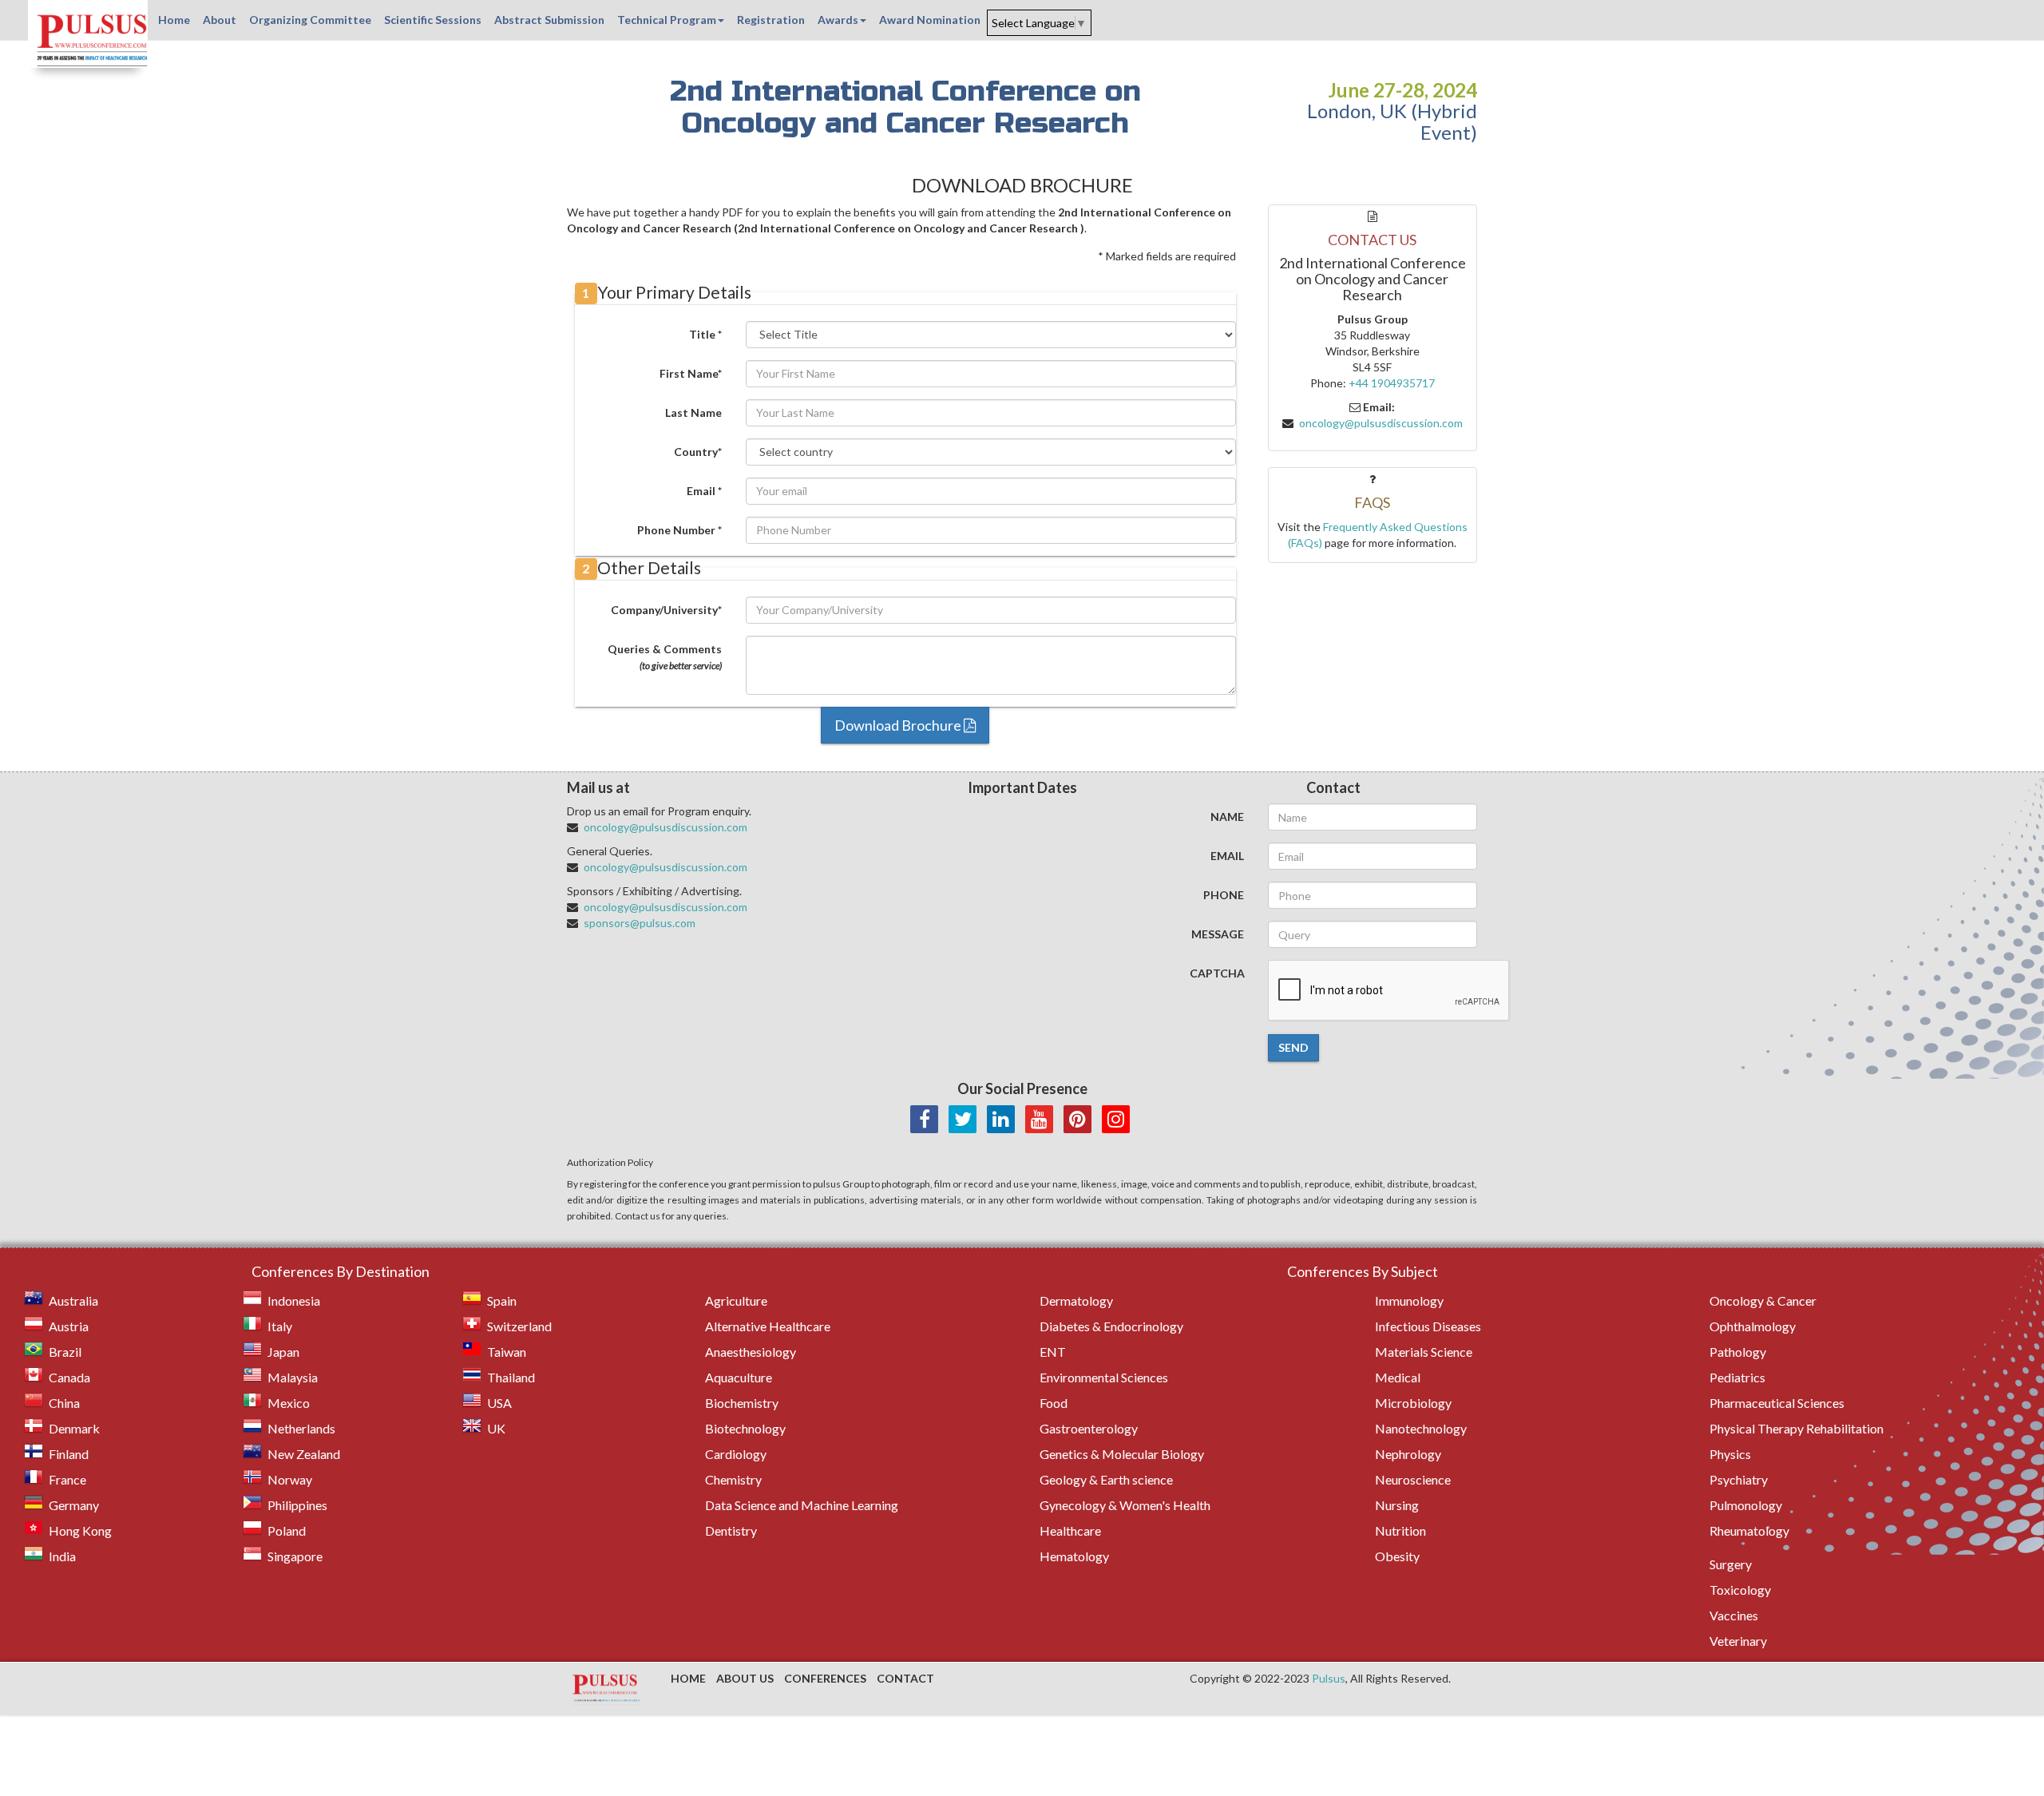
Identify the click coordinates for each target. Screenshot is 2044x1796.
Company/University (666, 610)
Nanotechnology (1421, 1428)
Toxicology (1740, 1590)
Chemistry (733, 1479)
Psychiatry (1739, 1479)
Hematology (1074, 1556)
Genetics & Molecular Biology (1122, 1454)
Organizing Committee (310, 20)
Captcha (1217, 973)
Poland (287, 1530)
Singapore (295, 1556)
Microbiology (1413, 1403)
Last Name (693, 412)
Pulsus (1329, 1678)
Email (704, 491)
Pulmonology (1746, 1505)
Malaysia (293, 1377)
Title (705, 334)
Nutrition (1400, 1530)
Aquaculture (739, 1377)
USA (499, 1403)
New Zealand (304, 1454)
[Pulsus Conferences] (607, 1689)
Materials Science (1424, 1352)
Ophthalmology (1753, 1326)
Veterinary (1738, 1641)
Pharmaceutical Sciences (1777, 1403)
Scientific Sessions (433, 20)
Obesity (1397, 1556)
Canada (69, 1377)
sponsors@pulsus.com (640, 923)
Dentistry (731, 1530)
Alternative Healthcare (768, 1326)
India (62, 1556)
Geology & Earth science (1106, 1479)
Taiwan (507, 1352)
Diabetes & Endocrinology (1111, 1326)
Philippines (297, 1505)
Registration (771, 20)
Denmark (74, 1428)
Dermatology (1076, 1300)
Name (1227, 817)
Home (174, 20)
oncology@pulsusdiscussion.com (1381, 423)
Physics (1730, 1454)
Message (1218, 934)
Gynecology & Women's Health (1125, 1505)
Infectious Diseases (1428, 1326)
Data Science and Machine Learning (802, 1505)
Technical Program (667, 20)
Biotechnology (745, 1428)
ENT (1053, 1352)
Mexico (289, 1403)
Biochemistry (742, 1403)
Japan (283, 1352)
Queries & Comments (665, 657)
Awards (838, 20)
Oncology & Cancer (1763, 1300)
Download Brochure (899, 725)
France (67, 1479)
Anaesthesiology (751, 1352)
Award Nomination (930, 20)
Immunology (1409, 1300)
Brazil (65, 1352)
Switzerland (519, 1326)
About (220, 20)
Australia (73, 1300)
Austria (69, 1326)
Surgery (1731, 1564)
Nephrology (1408, 1454)
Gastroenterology (1089, 1428)
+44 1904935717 (1392, 383)
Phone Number (679, 530)
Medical (1398, 1377)
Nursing (1397, 1505)
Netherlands (301, 1428)
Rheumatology (1749, 1530)
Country (698, 452)
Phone (1224, 895)
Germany (74, 1505)
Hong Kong (80, 1530)
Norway (290, 1479)
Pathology (1738, 1352)
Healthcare (1070, 1530)
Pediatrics (1737, 1377)
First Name (691, 373)
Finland (69, 1454)
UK (496, 1428)
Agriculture (736, 1300)
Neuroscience (1413, 1479)
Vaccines (1734, 1615)
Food (1054, 1403)
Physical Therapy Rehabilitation (1796, 1428)
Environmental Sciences (1104, 1377)
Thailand (511, 1377)
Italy (280, 1326)
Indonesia (294, 1300)
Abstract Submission (549, 20)
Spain (502, 1300)
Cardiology (736, 1454)
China (64, 1403)
